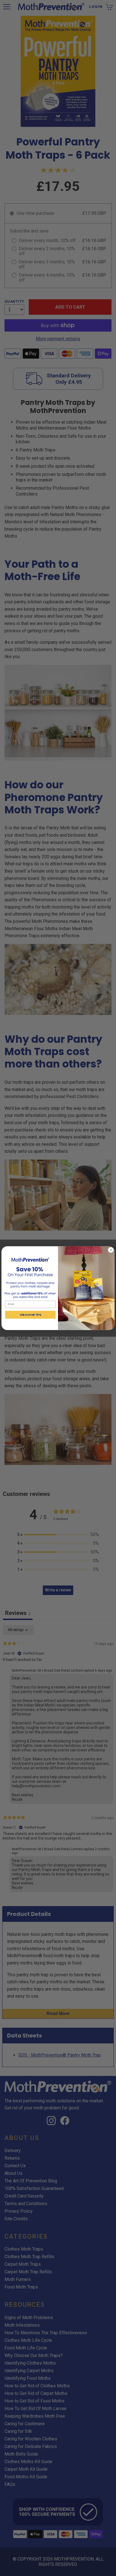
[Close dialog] (111, 1250)
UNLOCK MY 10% (30, 1314)
